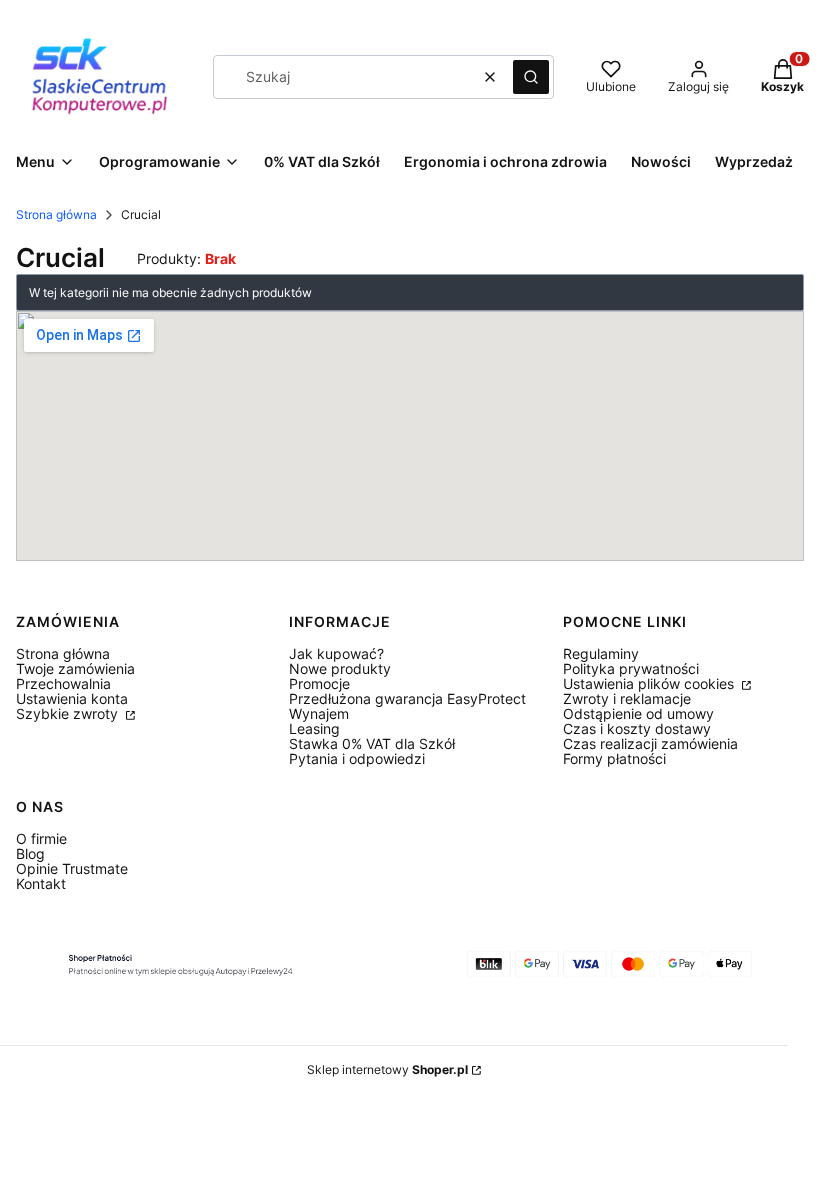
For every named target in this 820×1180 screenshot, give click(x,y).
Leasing (314, 728)
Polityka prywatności (631, 668)
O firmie (41, 838)
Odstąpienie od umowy (638, 713)
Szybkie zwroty (69, 713)
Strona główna (56, 214)
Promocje (319, 683)
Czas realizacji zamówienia (650, 743)
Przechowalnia (63, 683)
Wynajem (319, 713)
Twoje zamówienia (75, 668)
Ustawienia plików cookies (650, 683)
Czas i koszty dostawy (637, 728)
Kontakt (41, 883)
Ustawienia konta (72, 698)
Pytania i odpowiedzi (357, 758)
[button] (531, 77)
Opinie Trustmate (72, 868)
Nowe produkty (340, 668)
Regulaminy (601, 653)
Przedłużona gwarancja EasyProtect (407, 698)
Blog (30, 853)
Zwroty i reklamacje (627, 698)
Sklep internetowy (387, 1069)
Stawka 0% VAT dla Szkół (372, 743)
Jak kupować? (336, 653)
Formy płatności (614, 758)
